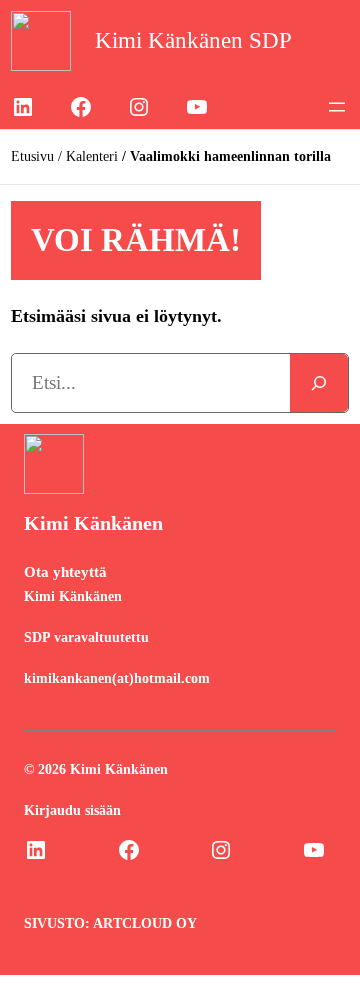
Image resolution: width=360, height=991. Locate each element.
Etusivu (32, 156)
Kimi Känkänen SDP (193, 40)
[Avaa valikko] (337, 107)
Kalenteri (92, 156)
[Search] (319, 383)
